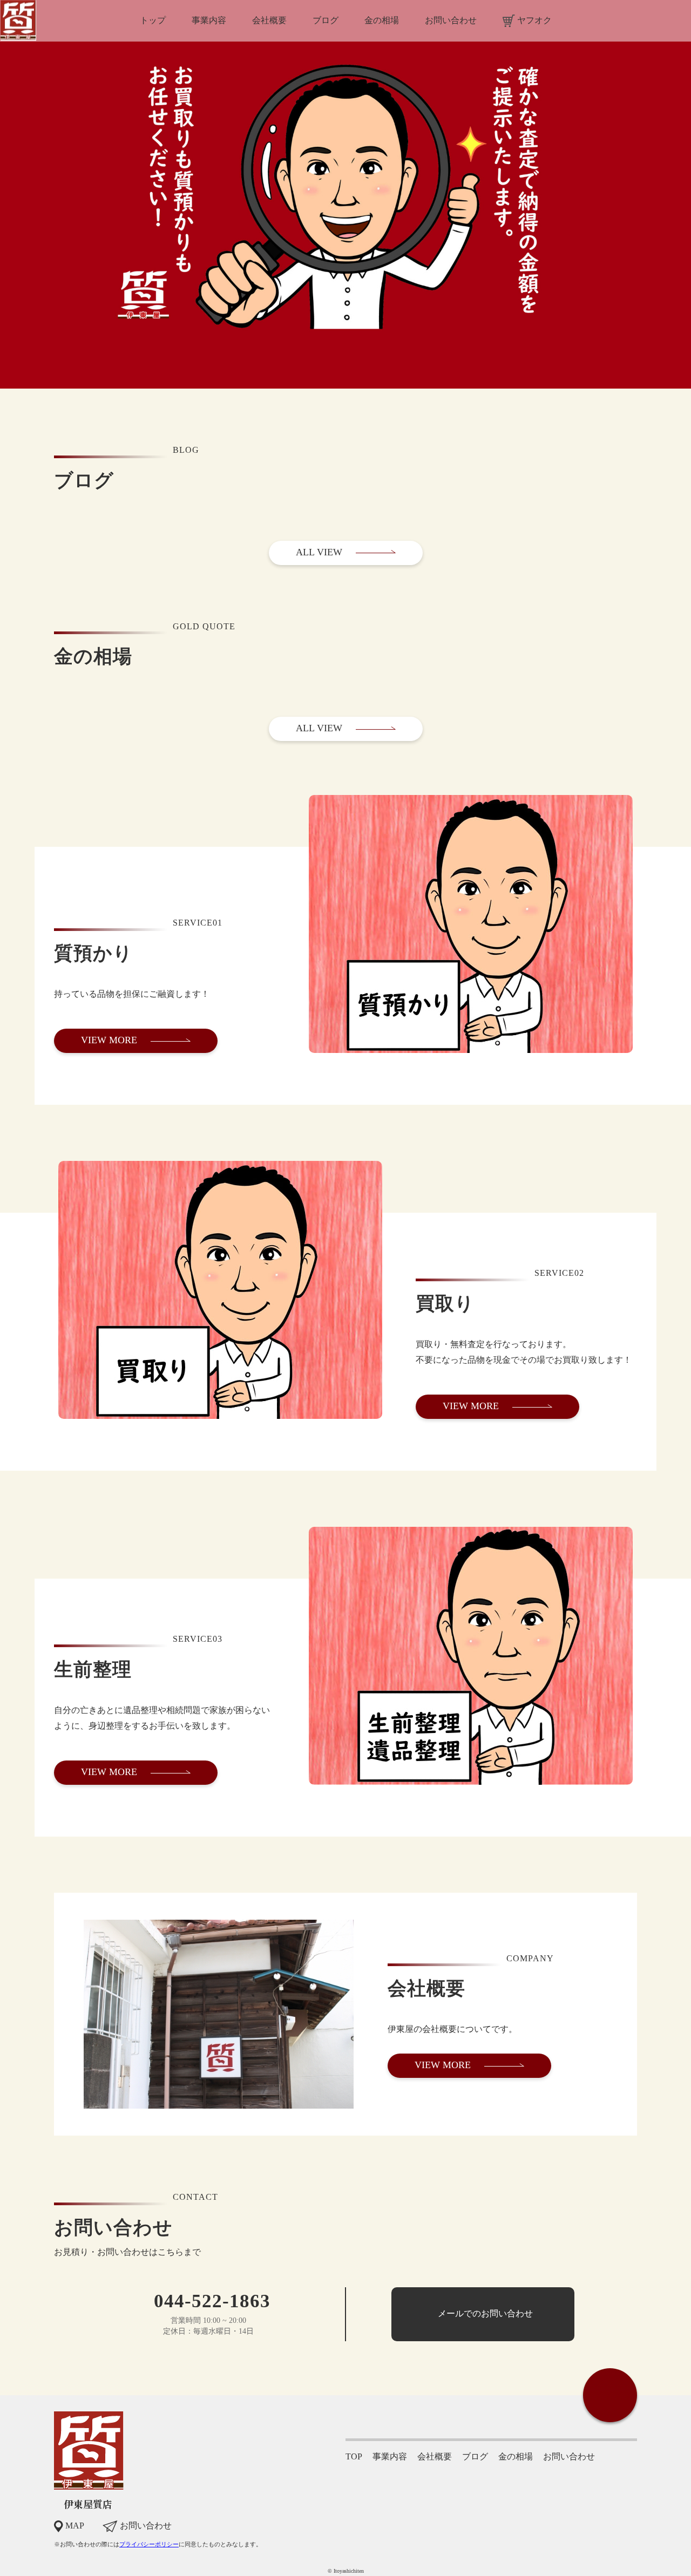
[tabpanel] (345, 194)
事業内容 (390, 2456)
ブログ (475, 2456)
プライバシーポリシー (149, 2544)
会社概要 (435, 2456)
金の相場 (516, 2456)
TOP (354, 2456)
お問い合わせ (569, 2456)
